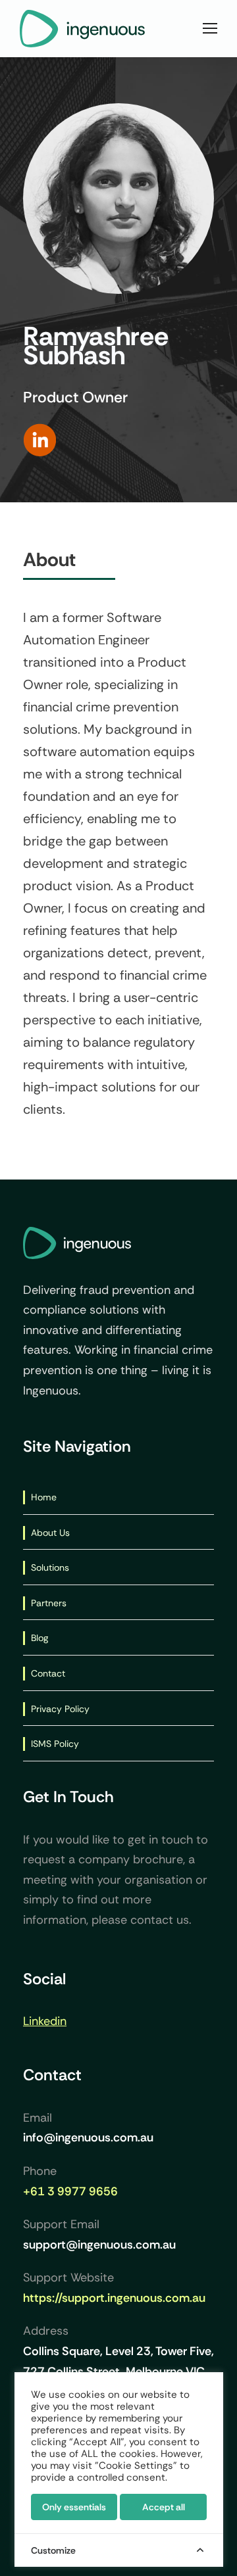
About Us (50, 1533)
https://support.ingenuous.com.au (114, 2298)
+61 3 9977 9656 (70, 2191)
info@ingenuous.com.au (88, 2137)
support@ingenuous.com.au (99, 2245)
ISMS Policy (55, 1744)
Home (44, 1497)
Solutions (50, 1567)
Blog (39, 1638)
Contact (48, 1673)
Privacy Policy (60, 1709)
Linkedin (45, 2021)
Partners (49, 1603)
